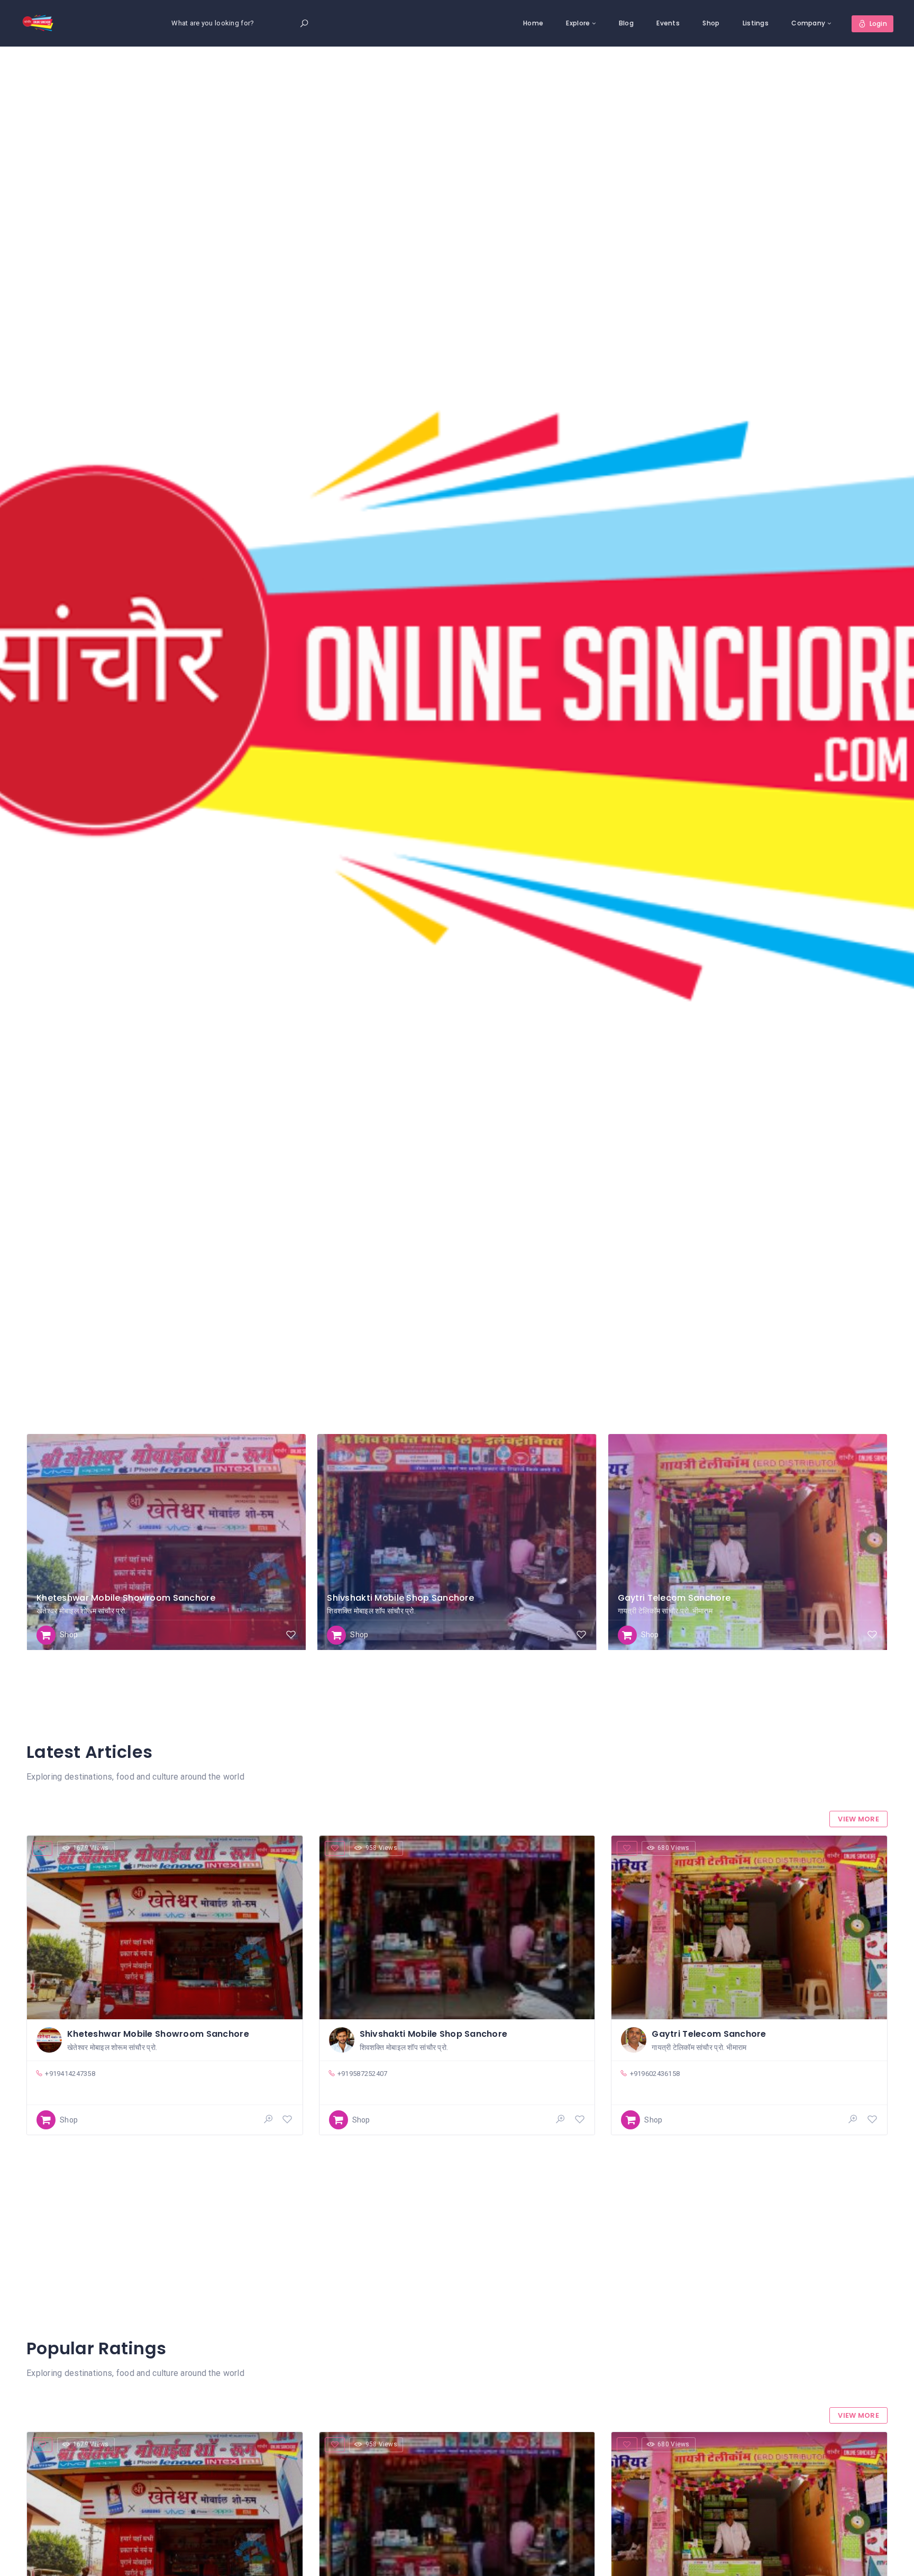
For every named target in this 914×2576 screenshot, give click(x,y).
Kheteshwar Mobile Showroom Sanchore (126, 1598)
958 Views (382, 1848)
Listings (756, 23)
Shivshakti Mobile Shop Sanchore (400, 1598)
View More (858, 1819)
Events (668, 23)
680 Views (674, 1848)
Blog (626, 23)
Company (808, 23)
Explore (578, 23)
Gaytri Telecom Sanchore (674, 1598)
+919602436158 (655, 2074)
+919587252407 (363, 2074)
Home (533, 23)
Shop (711, 23)
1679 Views (91, 1848)
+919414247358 (70, 2074)
